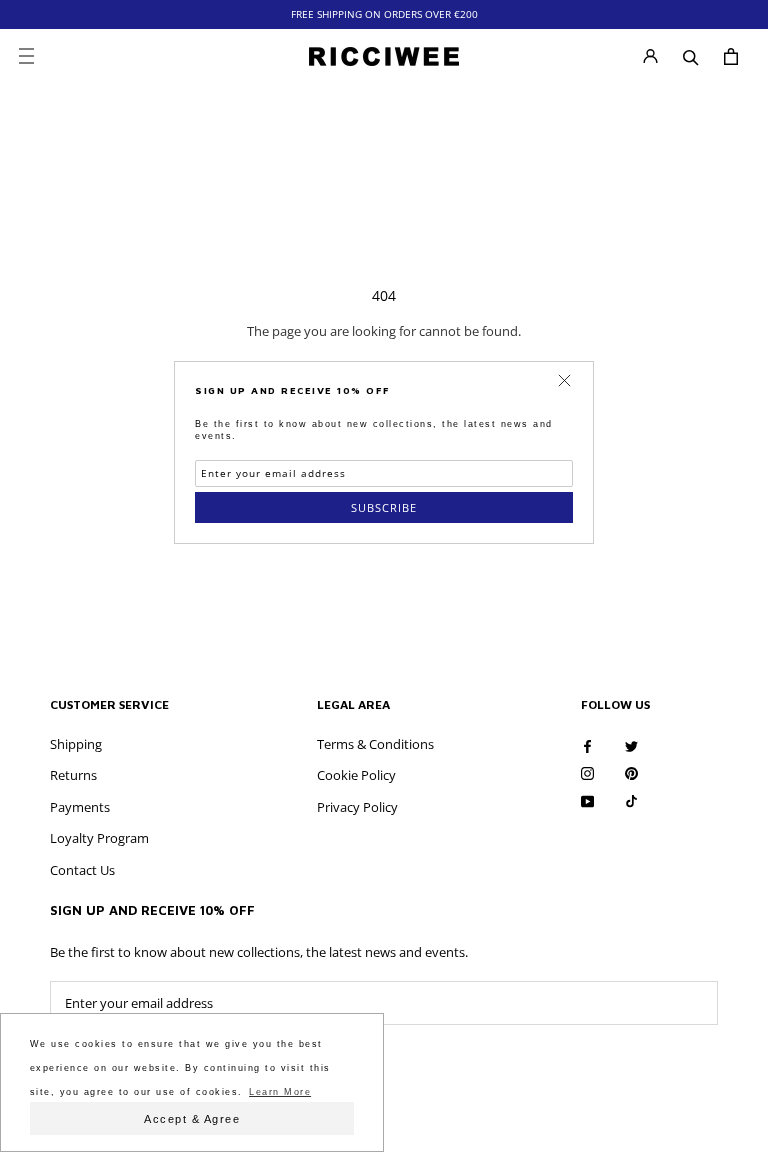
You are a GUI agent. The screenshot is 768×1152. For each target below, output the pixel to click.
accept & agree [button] (192, 1119)
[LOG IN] (650, 56)
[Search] (691, 56)
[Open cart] (731, 56)
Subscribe (384, 507)
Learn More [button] (280, 1092)
